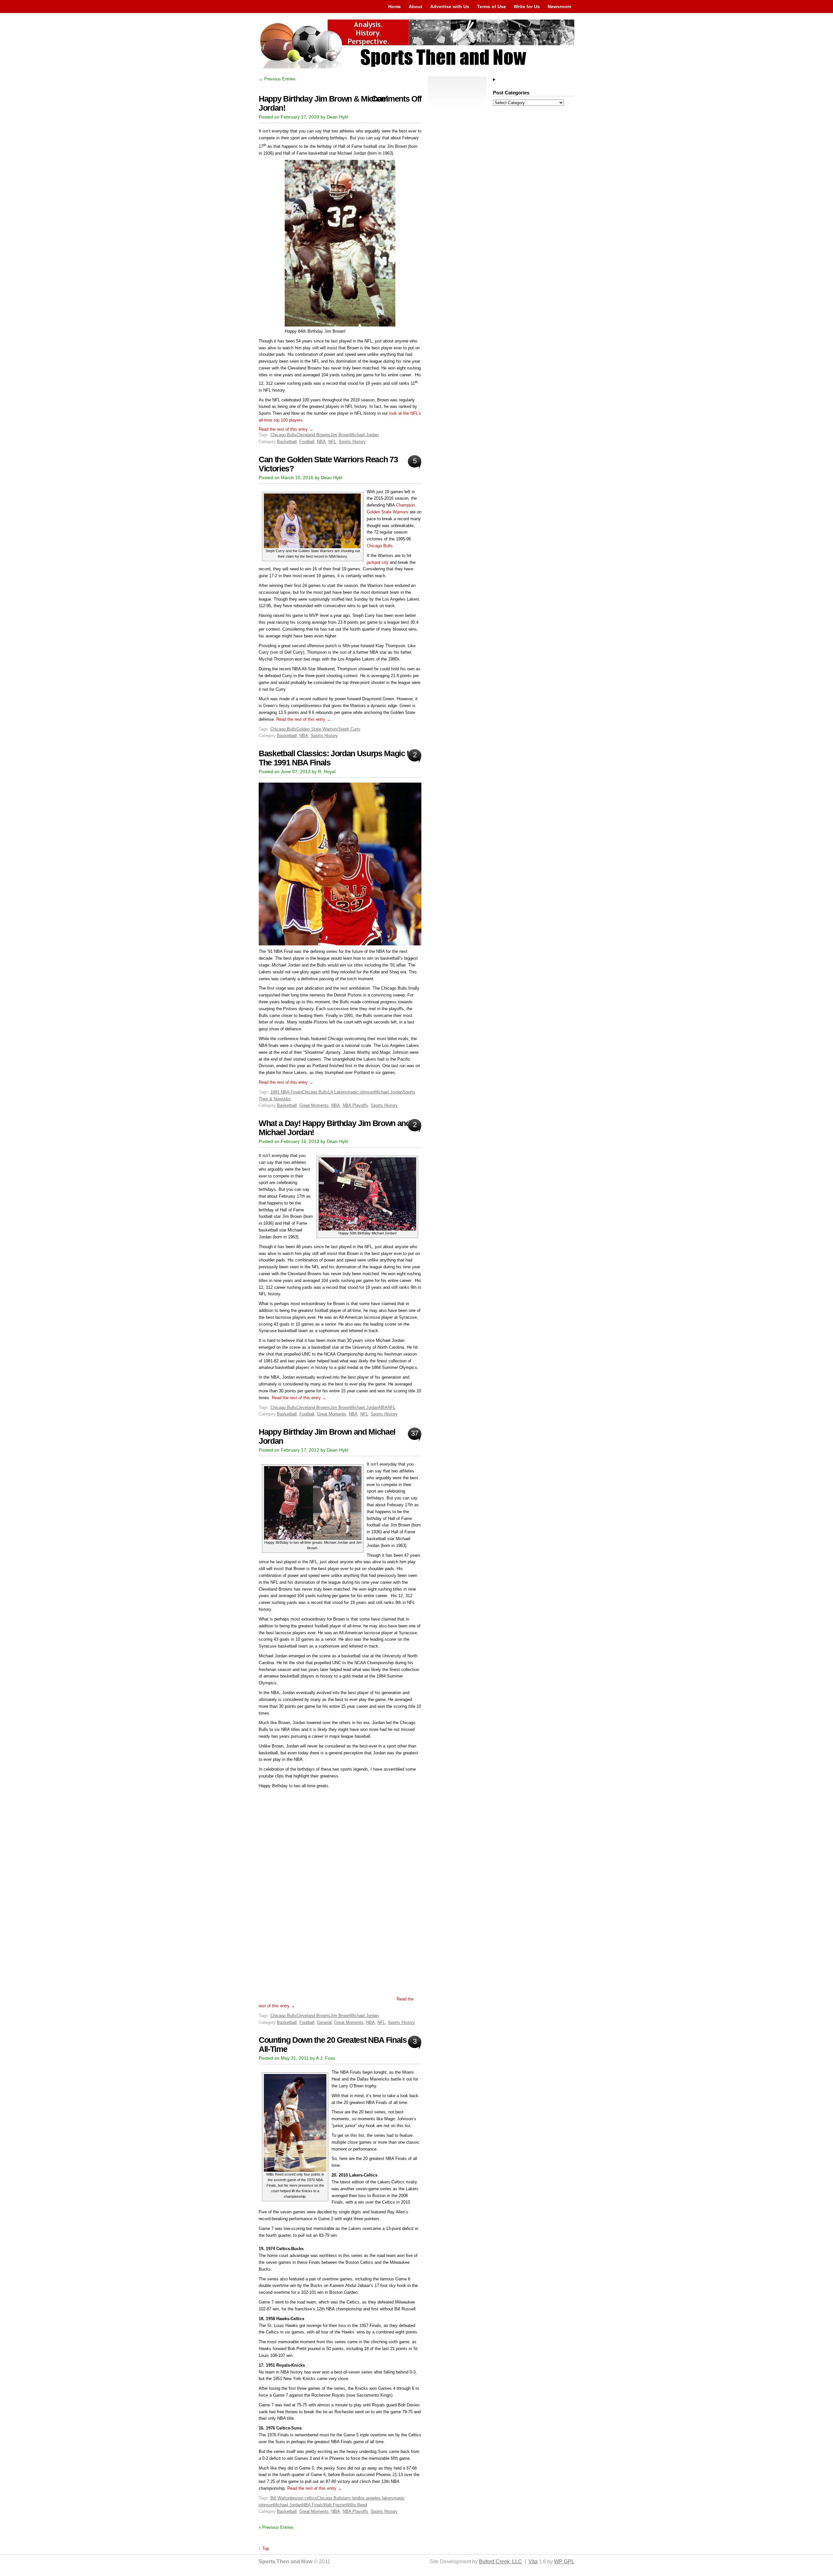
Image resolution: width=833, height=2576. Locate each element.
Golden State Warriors (317, 729)
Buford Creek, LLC (500, 2562)
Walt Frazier (335, 2505)
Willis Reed (356, 2505)
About (416, 7)
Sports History (352, 442)
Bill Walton (280, 2498)
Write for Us (527, 7)
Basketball (287, 442)
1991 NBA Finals (286, 1092)
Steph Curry (349, 729)
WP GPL (564, 2562)
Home (395, 7)
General (324, 2022)
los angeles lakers (376, 2498)
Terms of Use (492, 7)
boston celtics (304, 2498)
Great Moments (314, 1105)
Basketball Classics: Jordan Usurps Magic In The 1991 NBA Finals (336, 758)
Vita (533, 2562)
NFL (332, 442)
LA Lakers (337, 1092)
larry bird (351, 2498)
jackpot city (378, 562)
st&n (286, 1099)
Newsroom (559, 7)
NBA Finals (313, 2505)
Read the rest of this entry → (286, 429)
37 (414, 1433)
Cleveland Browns (313, 435)
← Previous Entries (277, 79)
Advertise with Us (450, 7)
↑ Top (264, 2548)
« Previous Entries (276, 2527)
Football (307, 442)
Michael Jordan (364, 435)
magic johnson (361, 1092)
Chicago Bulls (283, 435)
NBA (321, 442)
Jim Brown (340, 435)
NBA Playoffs (355, 1105)
